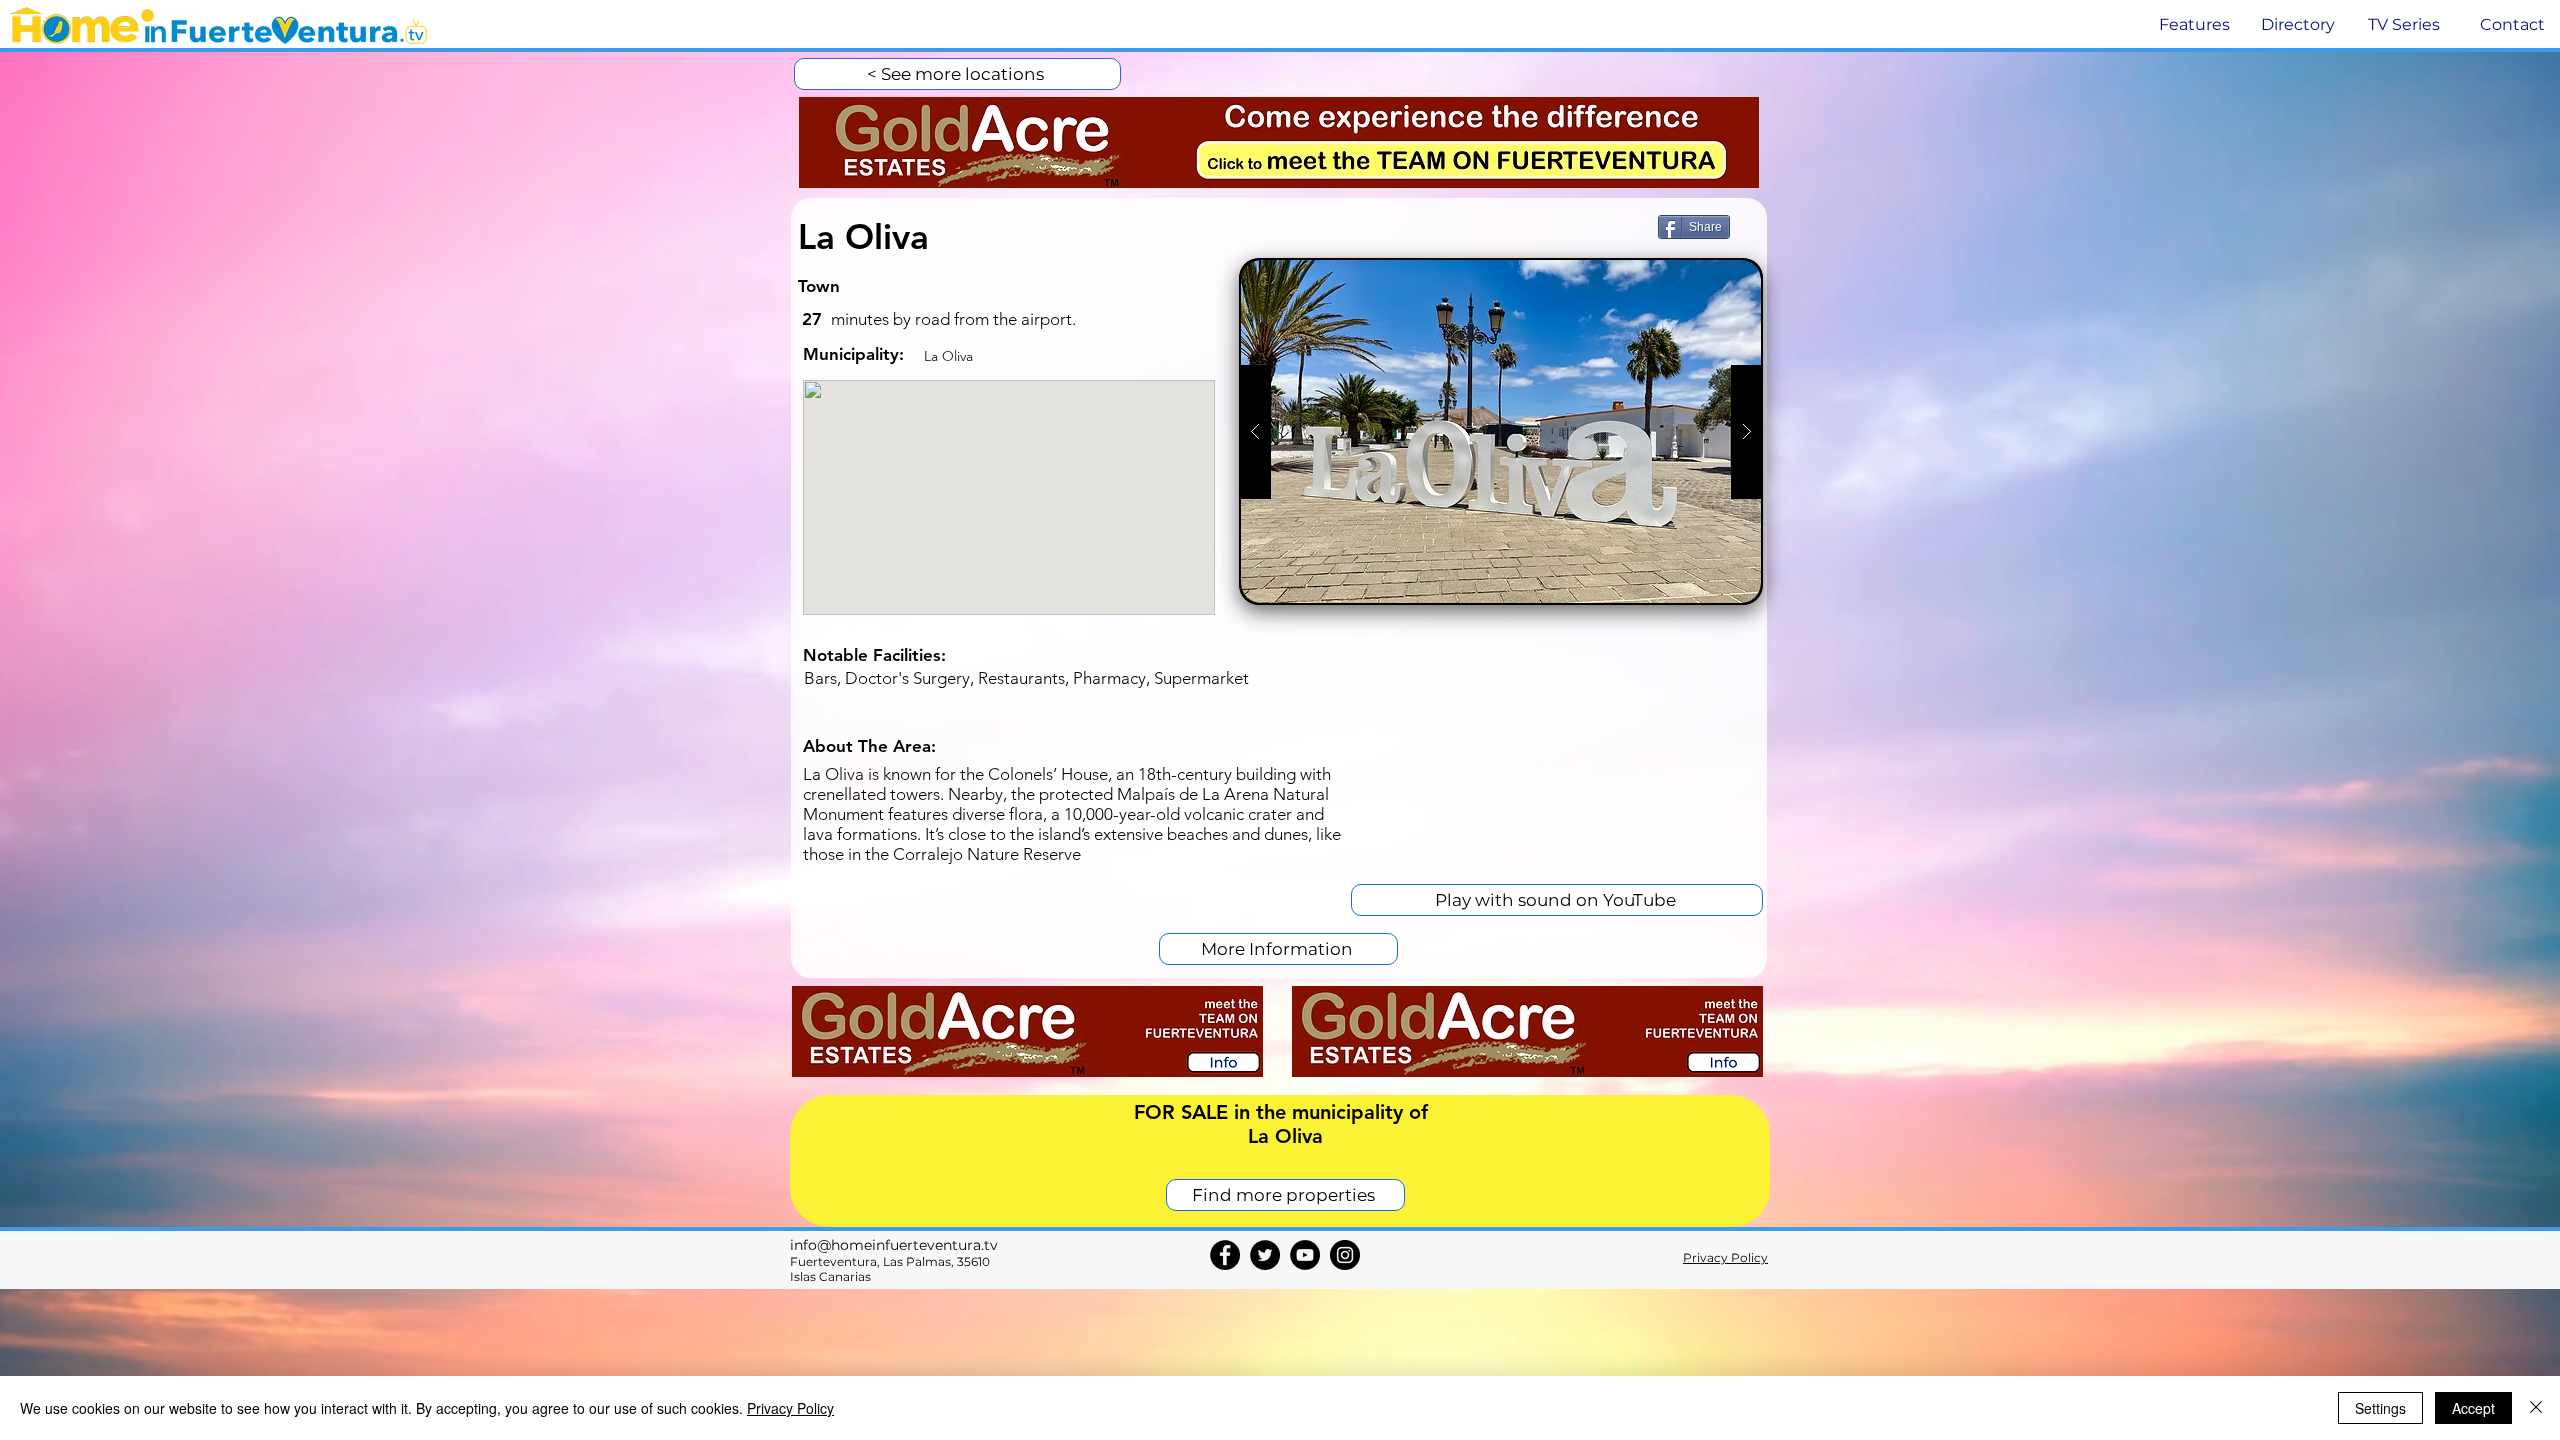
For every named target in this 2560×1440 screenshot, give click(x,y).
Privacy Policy (790, 1408)
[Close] (2536, 1408)
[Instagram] (1345, 1255)
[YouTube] (1305, 1255)
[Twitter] (1265, 1255)
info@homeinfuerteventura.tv (894, 1245)
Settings (2380, 1408)
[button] (2192, 25)
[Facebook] (1225, 1255)
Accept (2473, 1408)
